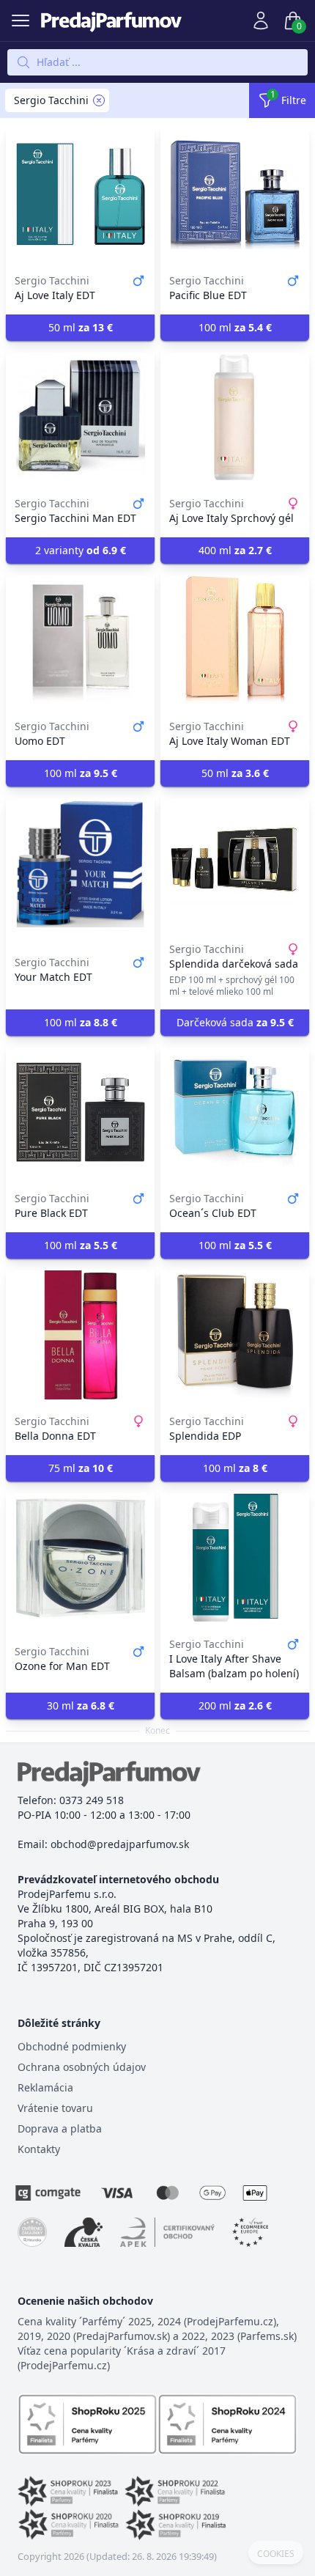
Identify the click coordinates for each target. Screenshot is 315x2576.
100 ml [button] (235, 327)
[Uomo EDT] (80, 640)
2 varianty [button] (81, 550)
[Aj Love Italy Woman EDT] (235, 640)
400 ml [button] (235, 550)
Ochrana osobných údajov (82, 2067)
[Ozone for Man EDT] (80, 1558)
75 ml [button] (81, 1468)
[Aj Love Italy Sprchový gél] (235, 417)
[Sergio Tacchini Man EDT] (80, 417)
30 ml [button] (81, 1705)
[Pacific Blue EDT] (235, 194)
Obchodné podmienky (72, 2046)
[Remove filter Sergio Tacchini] (99, 100)
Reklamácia (45, 2087)
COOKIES (276, 2554)
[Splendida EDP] (235, 1335)
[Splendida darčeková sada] (235, 863)
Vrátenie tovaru (55, 2108)
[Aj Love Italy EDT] (80, 194)
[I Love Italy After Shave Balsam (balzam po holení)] (235, 1558)
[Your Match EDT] (80, 863)
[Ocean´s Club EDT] (235, 1112)
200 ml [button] (235, 1705)
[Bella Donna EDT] (80, 1335)
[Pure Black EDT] (80, 1112)
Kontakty (39, 2149)
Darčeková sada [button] (235, 1022)
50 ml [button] (81, 327)
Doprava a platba (60, 2128)
